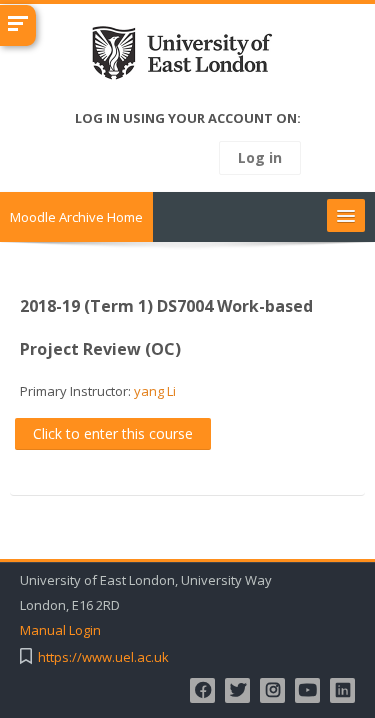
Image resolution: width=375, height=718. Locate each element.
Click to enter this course (113, 433)
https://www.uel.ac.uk (103, 657)
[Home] (187, 57)
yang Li (155, 391)
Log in (260, 157)
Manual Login (60, 630)
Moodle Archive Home (76, 217)
